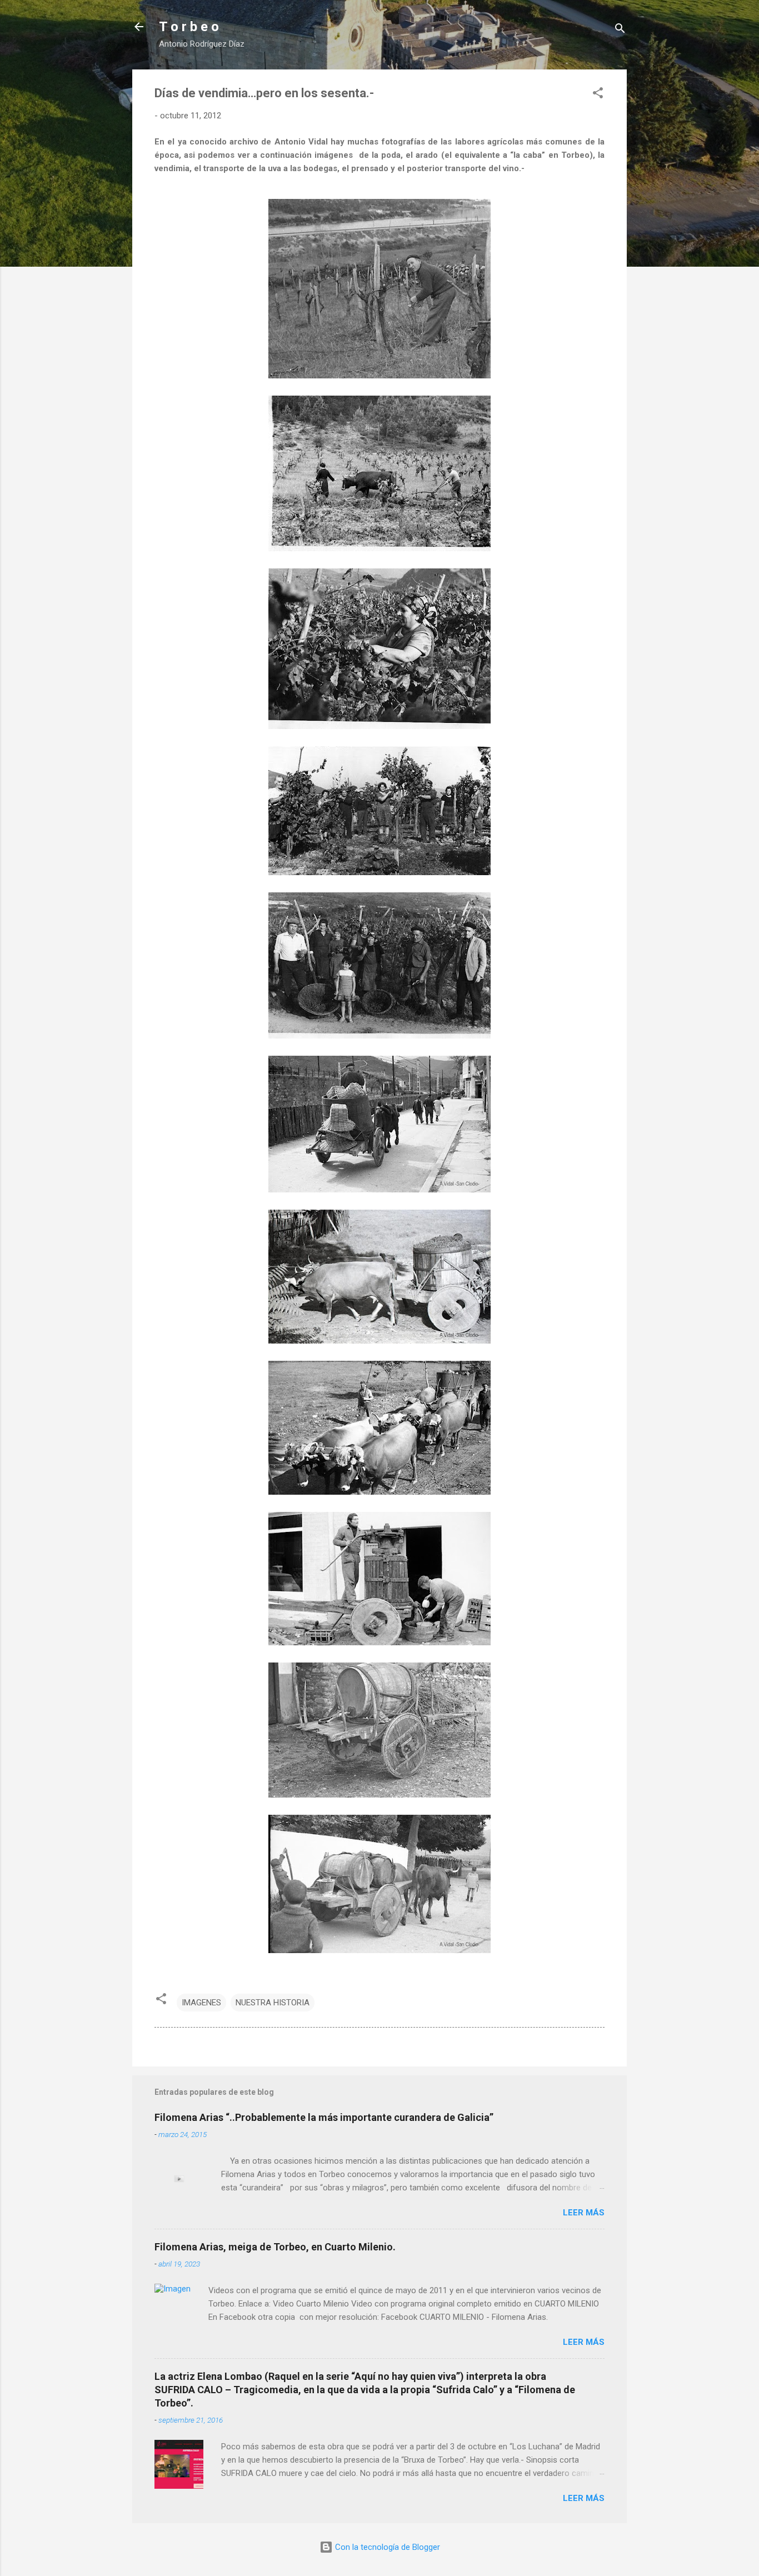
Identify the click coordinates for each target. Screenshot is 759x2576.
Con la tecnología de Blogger (386, 2547)
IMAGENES (201, 2003)
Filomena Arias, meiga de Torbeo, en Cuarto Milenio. (275, 2247)
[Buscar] (620, 30)
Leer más (584, 2213)
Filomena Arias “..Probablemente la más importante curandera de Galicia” (324, 2117)
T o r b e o (189, 27)
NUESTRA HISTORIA (273, 2003)
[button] (598, 95)
